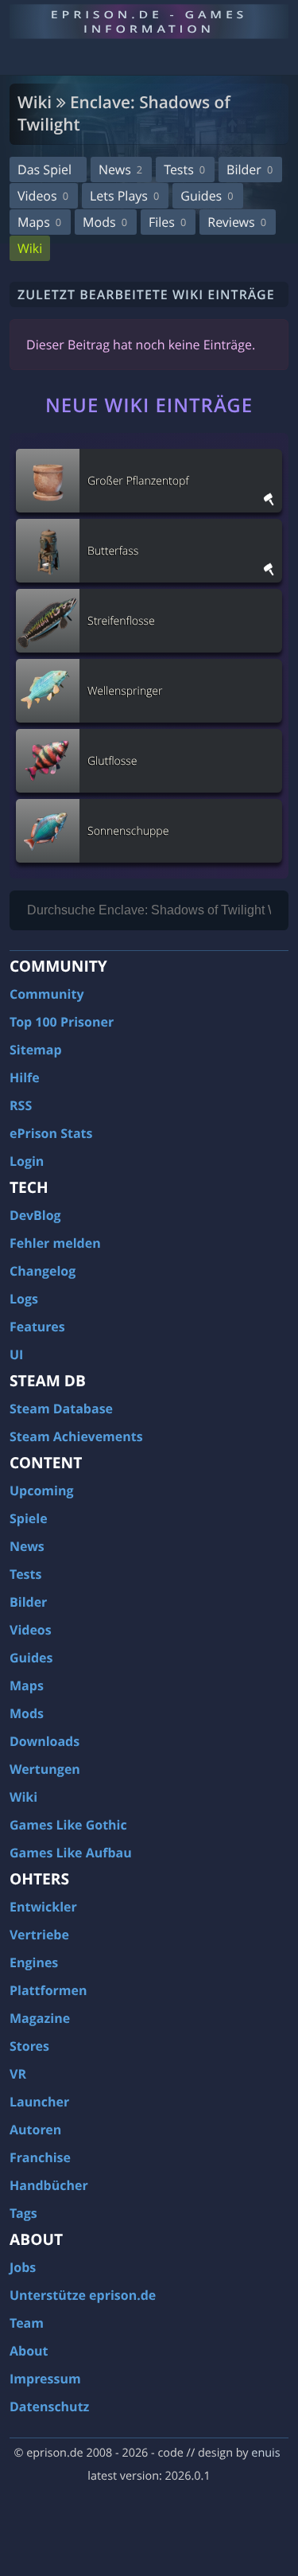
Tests (184, 170)
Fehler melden (55, 1243)
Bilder (250, 170)
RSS (21, 1105)
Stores (29, 2046)
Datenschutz (49, 2406)
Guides (207, 196)
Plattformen (48, 1990)
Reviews (237, 222)
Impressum (45, 2379)
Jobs (23, 2267)
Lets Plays (124, 196)
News (120, 170)
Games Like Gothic (68, 1825)
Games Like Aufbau (71, 1853)
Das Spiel (45, 170)
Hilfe (25, 1078)
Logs (24, 1299)
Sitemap (36, 1050)
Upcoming (42, 1491)
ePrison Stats (51, 1133)
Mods (105, 222)
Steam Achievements (76, 1436)
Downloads (45, 1741)
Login (27, 1161)
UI (16, 1354)
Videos (43, 196)
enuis (265, 2453)
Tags (23, 2213)
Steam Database (61, 1409)
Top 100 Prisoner (62, 1022)
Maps (39, 222)
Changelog (43, 1271)
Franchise (40, 2157)
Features (37, 1327)
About (29, 2351)
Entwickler (43, 1907)
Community (46, 994)
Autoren (35, 2130)
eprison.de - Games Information (149, 21)
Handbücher (49, 2185)
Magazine (40, 2018)
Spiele (29, 1518)
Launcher (39, 2102)
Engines (34, 1962)
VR (18, 2074)
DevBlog (35, 1215)
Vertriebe (39, 1935)
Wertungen (45, 1769)
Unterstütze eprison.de (83, 2295)
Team (27, 2323)
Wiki (30, 248)
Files (167, 222)
